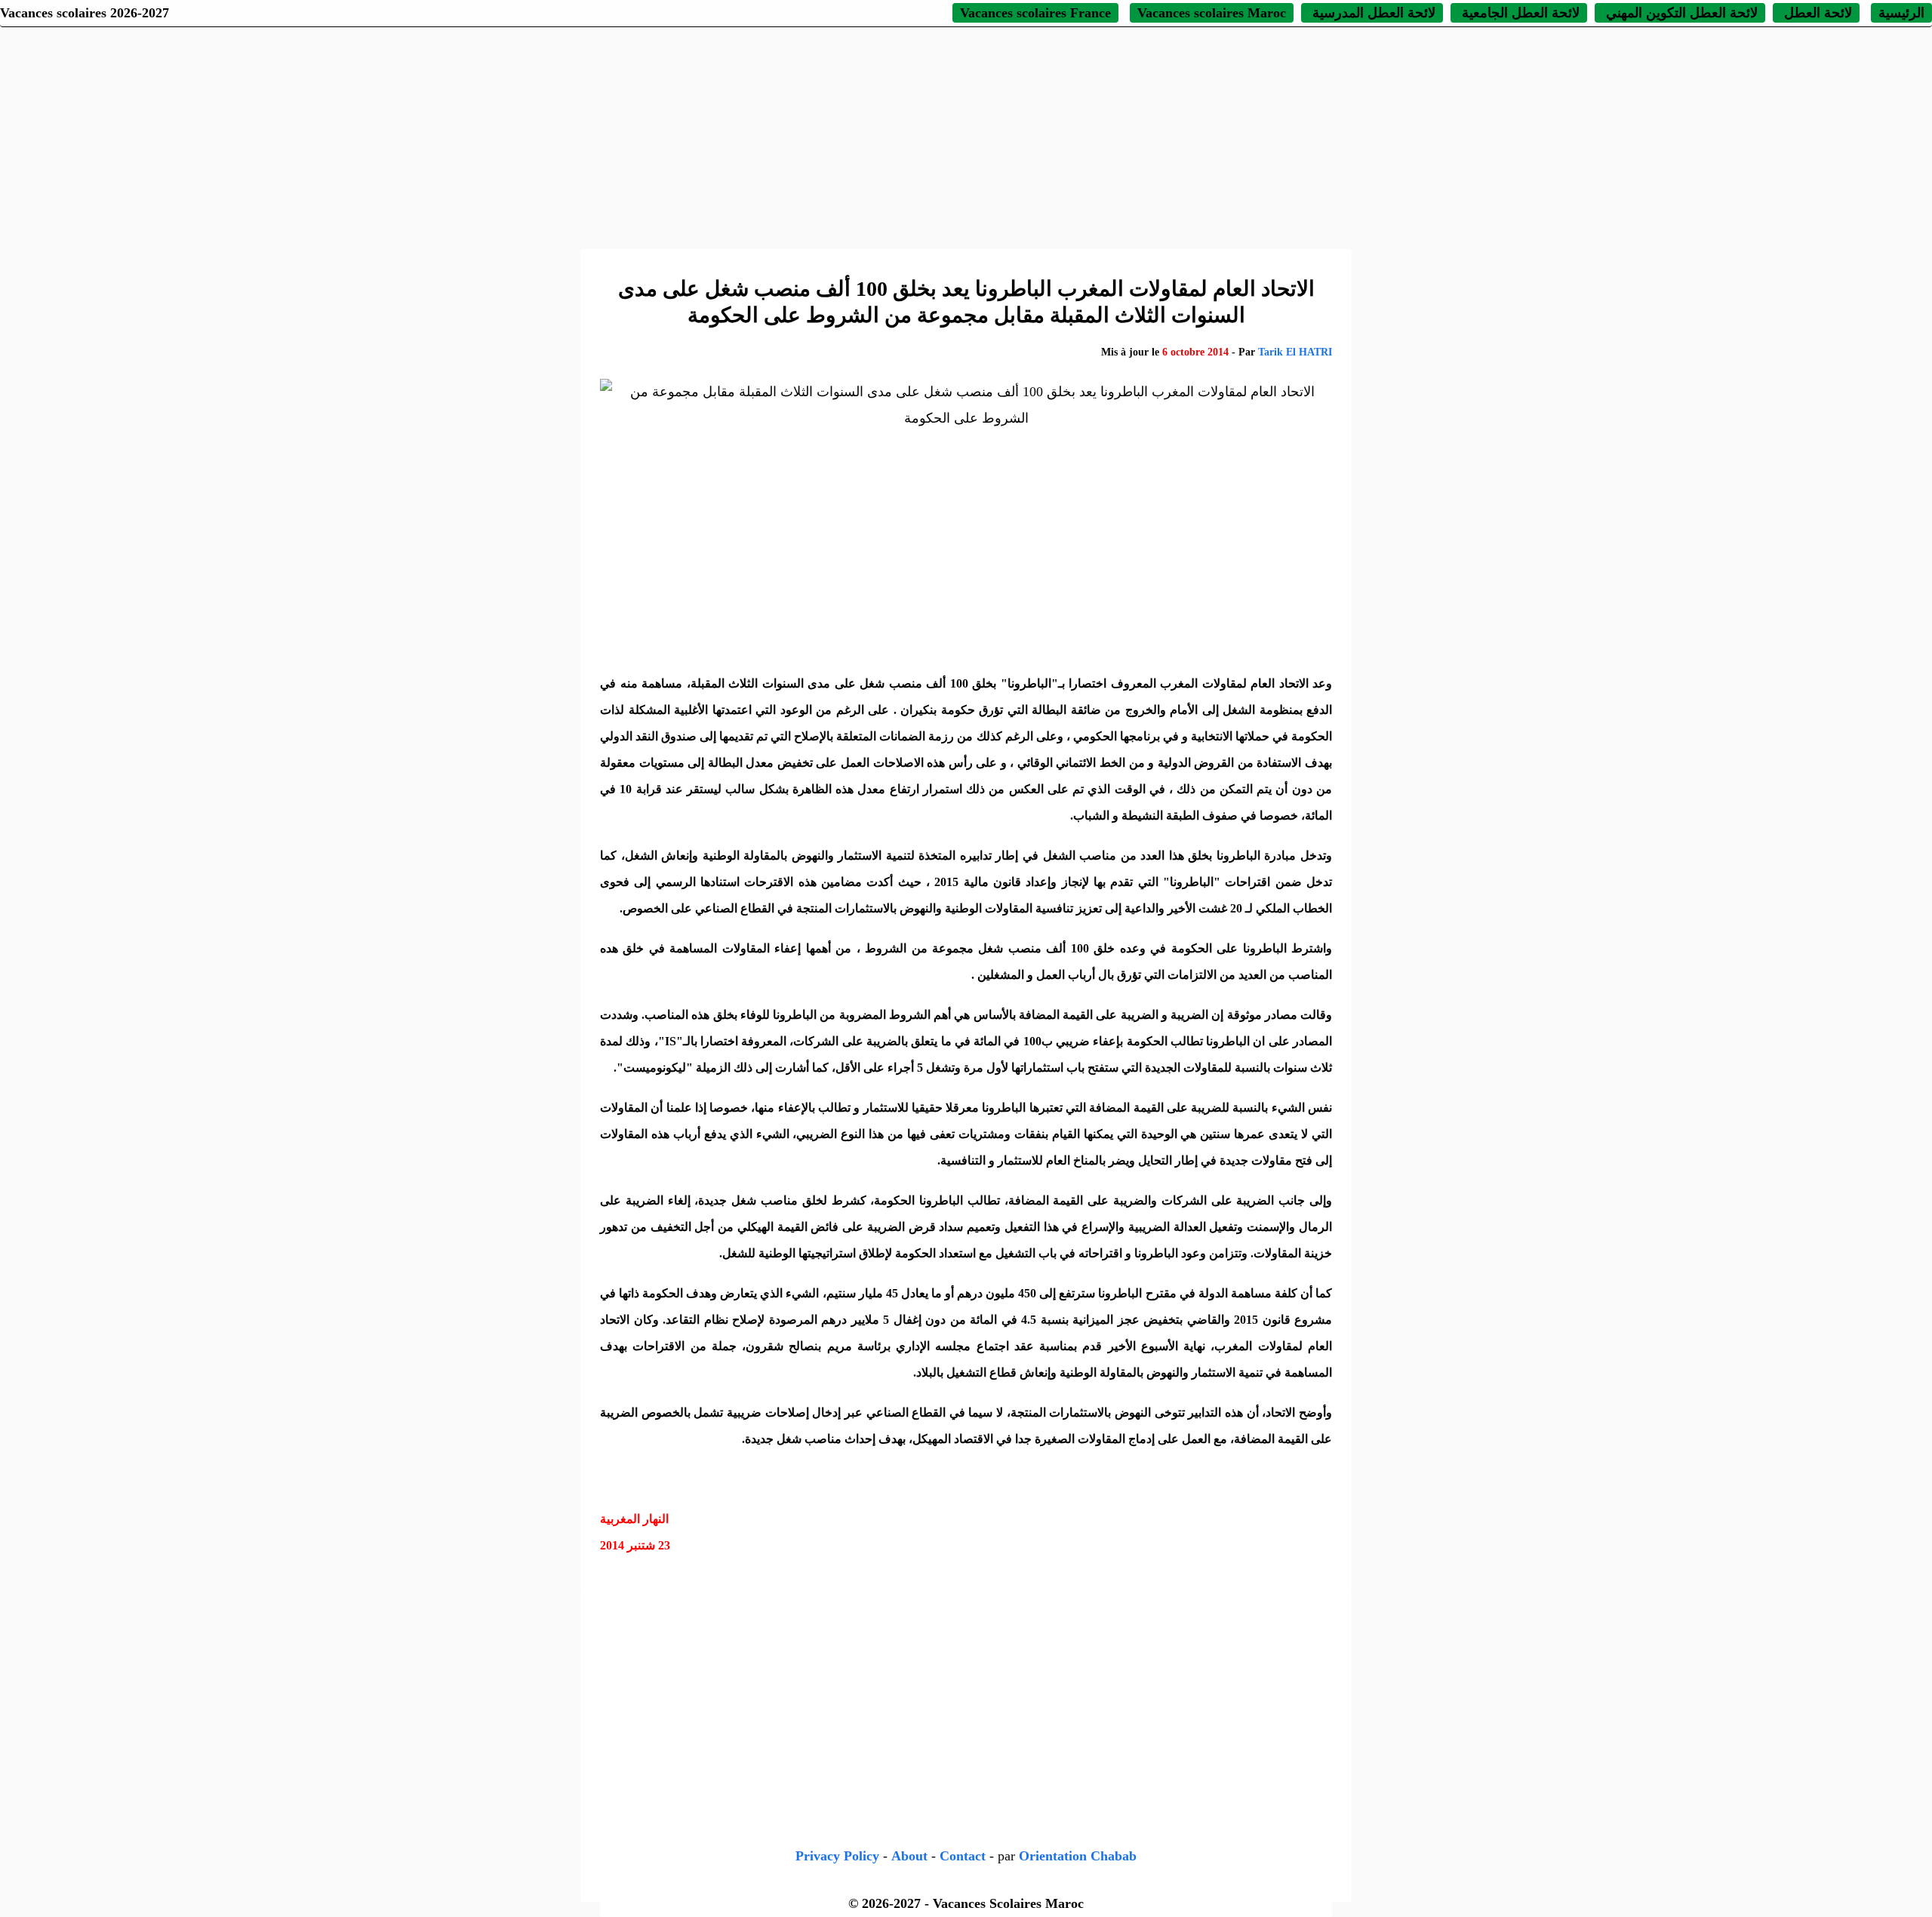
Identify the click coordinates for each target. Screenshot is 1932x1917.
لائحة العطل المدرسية (1372, 13)
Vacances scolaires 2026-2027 (85, 13)
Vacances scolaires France (1035, 13)
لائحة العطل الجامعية (1519, 13)
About (909, 1856)
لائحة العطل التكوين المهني (1680, 13)
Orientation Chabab (1078, 1856)
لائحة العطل (1816, 13)
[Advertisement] (966, 136)
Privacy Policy (837, 1856)
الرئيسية (1901, 13)
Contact (963, 1856)
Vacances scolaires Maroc (1212, 13)
